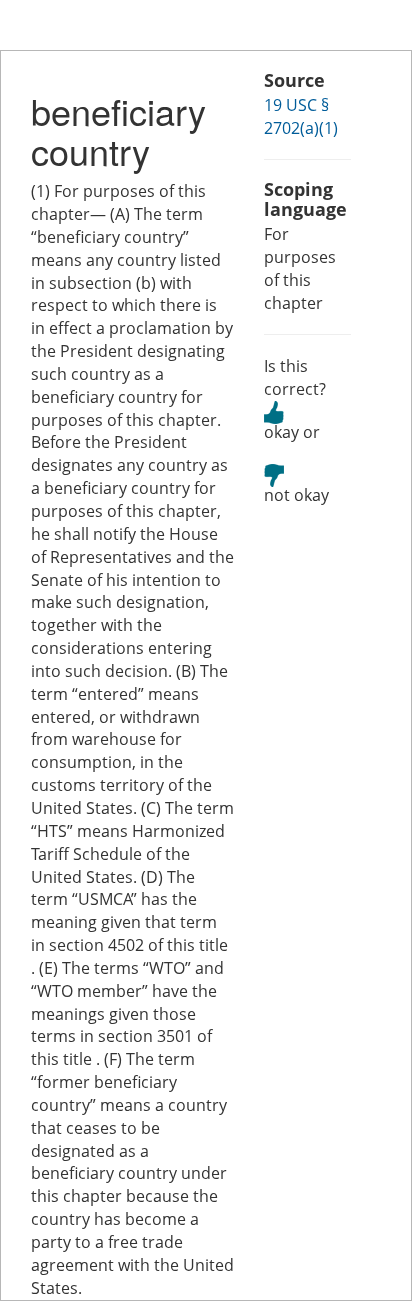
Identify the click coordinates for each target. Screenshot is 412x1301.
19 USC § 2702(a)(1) (301, 116)
